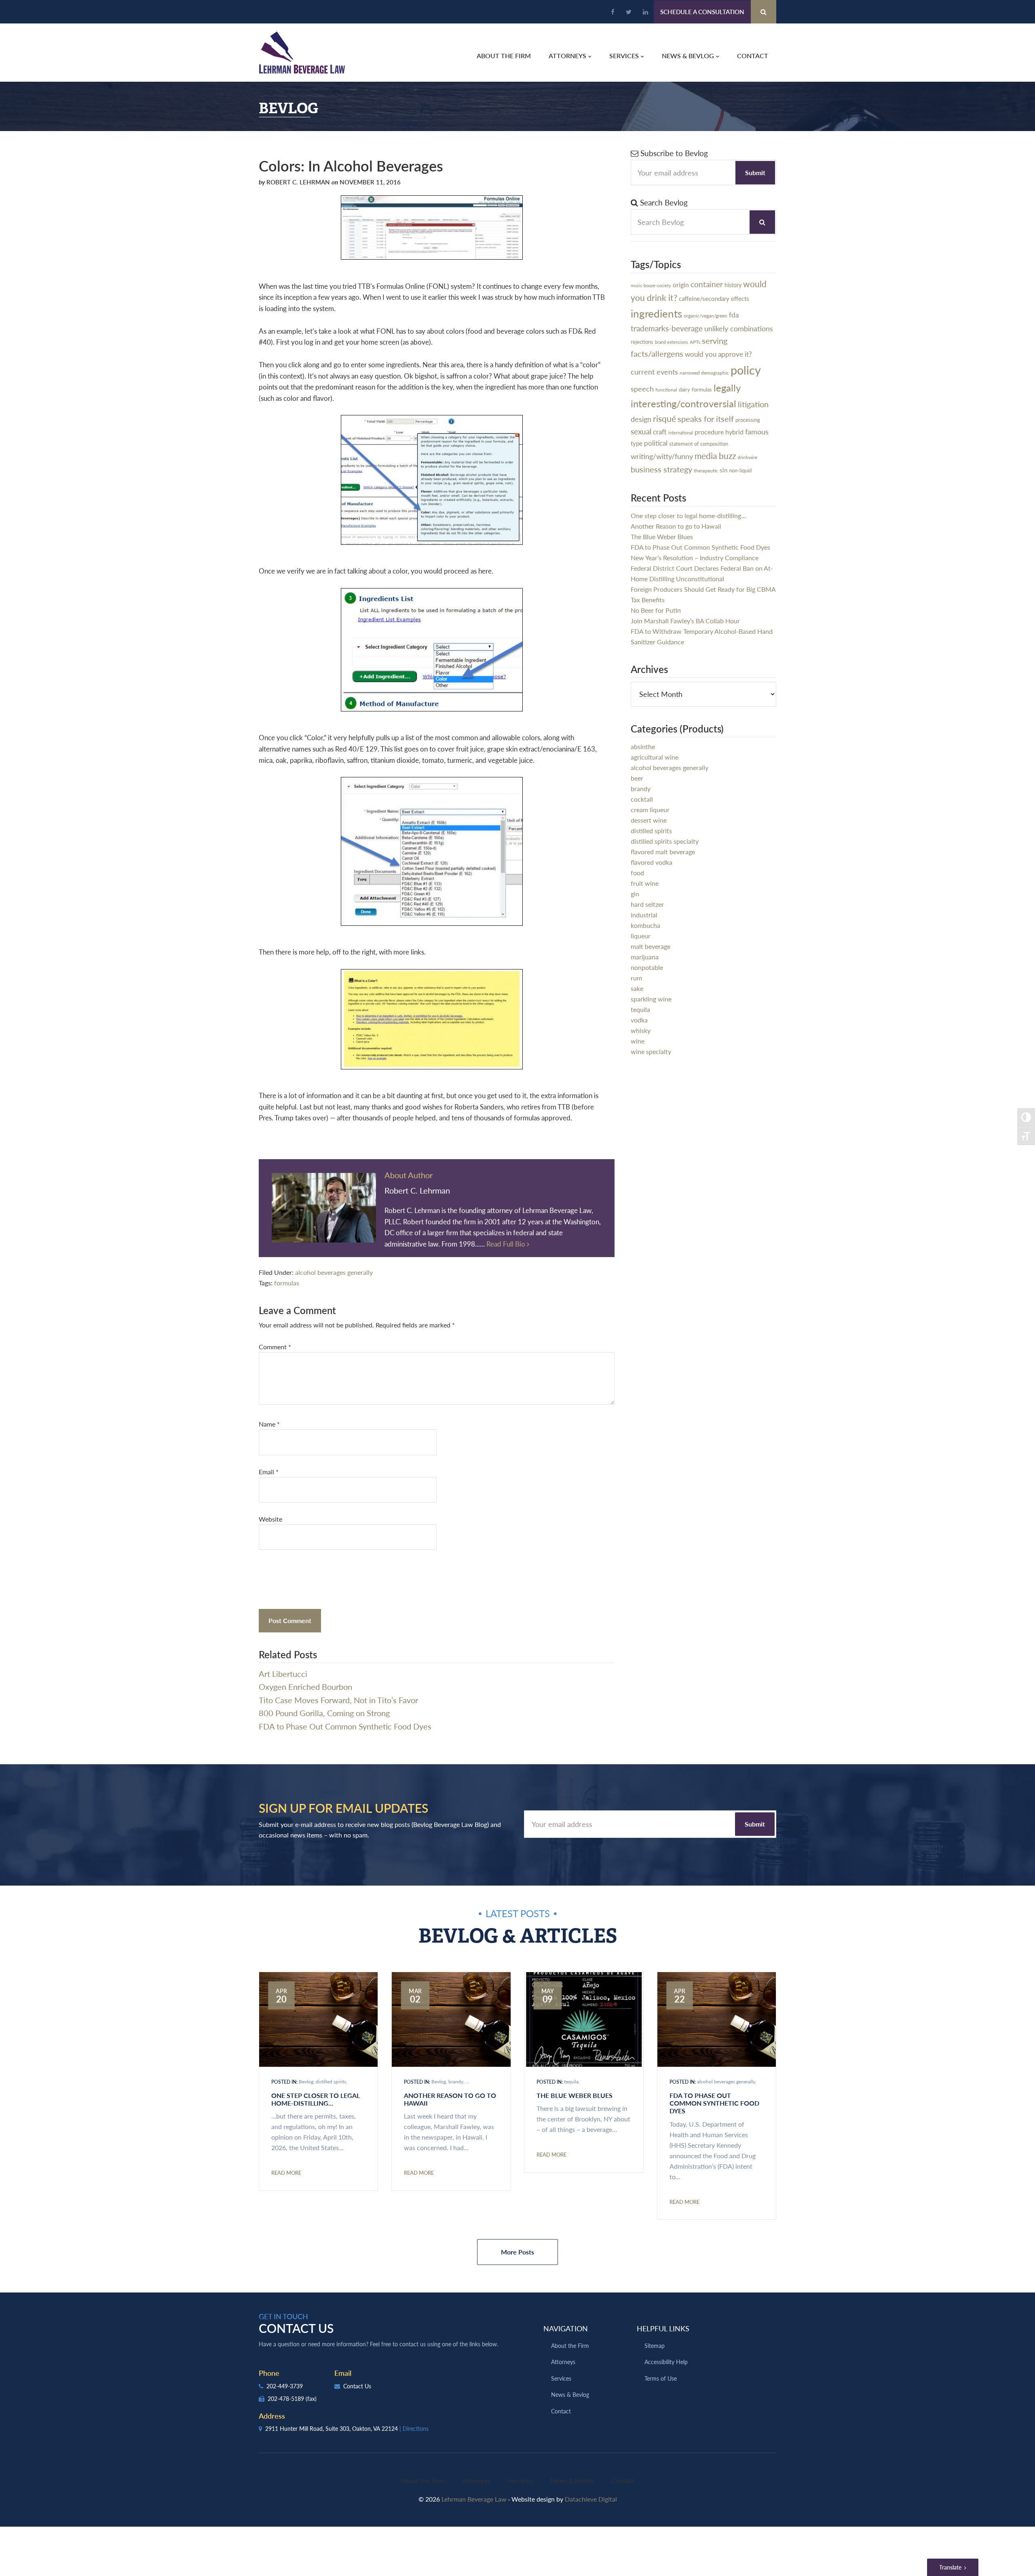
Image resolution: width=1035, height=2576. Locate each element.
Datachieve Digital (591, 2499)
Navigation (566, 2328)
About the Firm (570, 2345)
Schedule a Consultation (702, 12)
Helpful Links (663, 2328)
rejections (642, 342)
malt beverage (651, 946)
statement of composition (699, 444)
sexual (641, 431)
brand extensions (672, 342)
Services (561, 2378)
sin (723, 470)
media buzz (715, 456)
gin (635, 894)
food (637, 873)
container (707, 284)
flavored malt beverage (663, 852)
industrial (644, 915)
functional (666, 390)
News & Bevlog (570, 2394)
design (641, 419)
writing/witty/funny (662, 456)
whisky (641, 1030)
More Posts (517, 2252)
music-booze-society (651, 285)
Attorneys (563, 2362)
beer (637, 778)
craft (660, 432)
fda (734, 315)
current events (654, 371)
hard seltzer (647, 904)
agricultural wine (655, 757)
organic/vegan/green (705, 315)
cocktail (642, 799)
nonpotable (647, 967)
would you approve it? (718, 354)
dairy (684, 389)
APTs (695, 342)
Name (269, 1424)
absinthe (643, 746)
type (637, 443)
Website (270, 1519)
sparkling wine (651, 999)
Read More (286, 2173)
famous (757, 431)
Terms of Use (661, 2378)
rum (636, 978)
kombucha (645, 925)
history (733, 285)
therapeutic (706, 471)
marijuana (645, 957)
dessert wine (649, 820)
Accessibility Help (666, 2362)
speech (642, 388)
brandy (641, 788)
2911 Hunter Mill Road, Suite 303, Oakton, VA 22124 (346, 2428)
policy (746, 370)
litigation (753, 404)
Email (269, 1472)
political (656, 443)
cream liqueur (650, 810)
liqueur (641, 936)
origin (681, 285)
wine (638, 1041)
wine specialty (651, 1051)
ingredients (656, 313)
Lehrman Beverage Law (302, 53)
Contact (561, 2411)
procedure (709, 432)
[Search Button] (764, 12)
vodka (639, 1020)
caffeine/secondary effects (714, 298)
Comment (275, 1347)
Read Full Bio (507, 1244)
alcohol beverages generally (334, 1272)
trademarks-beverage (667, 328)
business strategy (661, 469)
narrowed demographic (704, 373)
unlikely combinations (739, 328)
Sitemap (655, 2345)
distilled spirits (651, 831)
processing (748, 420)
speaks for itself (706, 419)
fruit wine (645, 883)
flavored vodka (652, 862)
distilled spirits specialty (665, 841)
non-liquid (740, 470)
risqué (664, 418)
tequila (640, 1009)
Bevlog (306, 2082)
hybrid (734, 432)
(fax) (311, 2398)
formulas (287, 1283)
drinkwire (747, 457)
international (681, 433)
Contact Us (356, 2386)
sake (637, 988)
